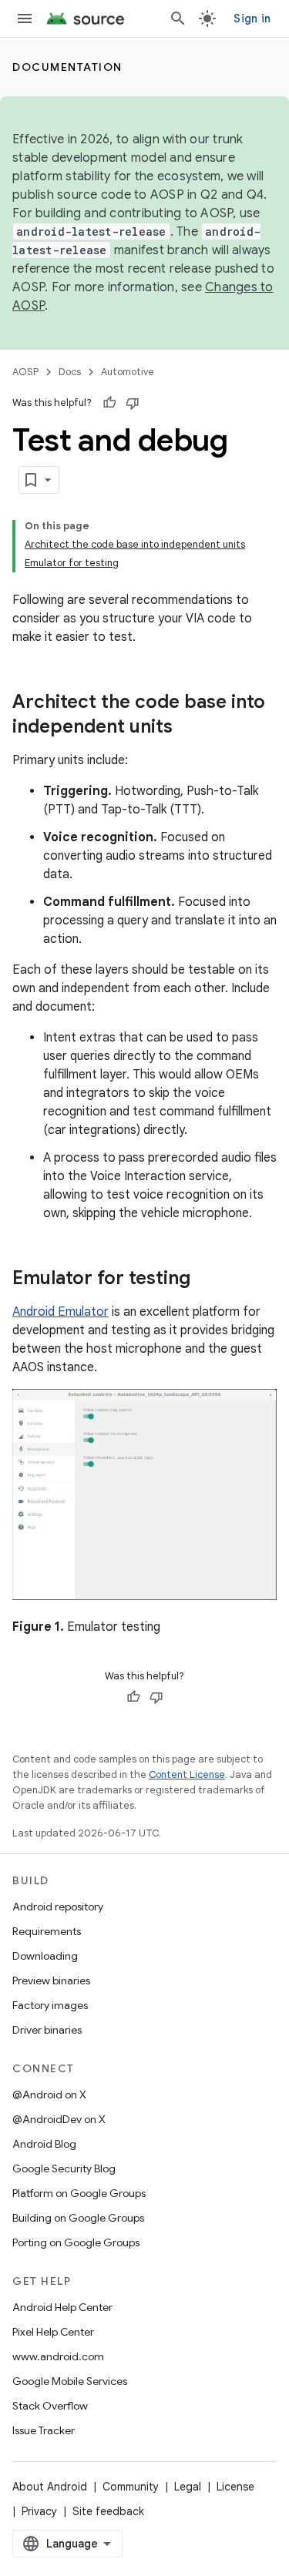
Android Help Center (62, 2307)
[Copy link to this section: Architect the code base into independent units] (188, 728)
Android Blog (44, 2144)
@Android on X (49, 2095)
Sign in (252, 18)
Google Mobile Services (70, 2381)
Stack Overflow (50, 2406)
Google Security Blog (64, 2168)
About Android (50, 2487)
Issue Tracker (44, 2430)
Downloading (45, 1956)
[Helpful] (109, 403)
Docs (70, 372)
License (235, 2487)
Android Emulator (60, 1312)
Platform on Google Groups (79, 2193)
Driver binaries (47, 2030)
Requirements (47, 1931)
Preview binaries (51, 1981)
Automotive (128, 372)
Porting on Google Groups (76, 2242)
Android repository (58, 1907)
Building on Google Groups (78, 2218)
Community (131, 2487)
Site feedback (108, 2511)
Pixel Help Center (53, 2332)
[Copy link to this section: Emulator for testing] (206, 1280)
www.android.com (58, 2356)
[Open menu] (25, 18)
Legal (188, 2487)
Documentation (67, 67)
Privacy (39, 2511)
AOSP (25, 372)
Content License (187, 1774)
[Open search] (178, 18)
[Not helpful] (133, 403)
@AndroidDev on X (59, 2119)
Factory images (50, 2005)
